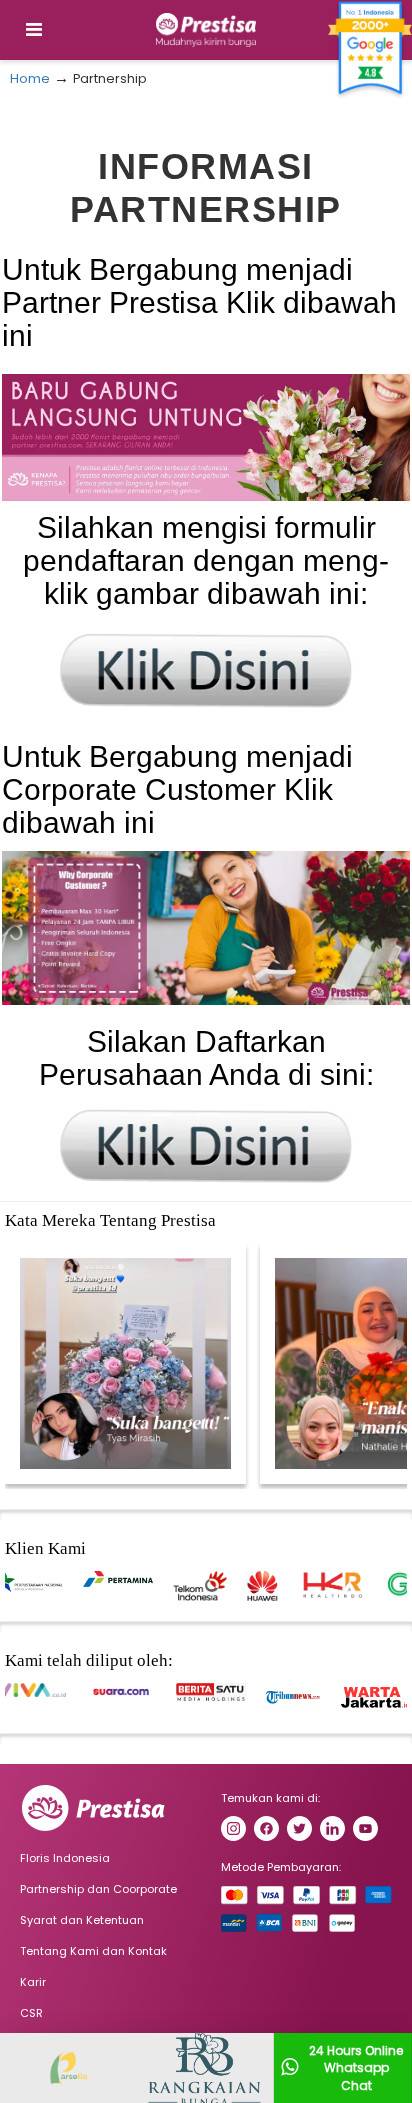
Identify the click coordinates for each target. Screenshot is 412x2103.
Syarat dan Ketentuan (82, 1920)
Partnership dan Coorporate (98, 1889)
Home (30, 78)
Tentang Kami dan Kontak (93, 1951)
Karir (33, 1982)
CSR (31, 2013)
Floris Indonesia (65, 1858)
